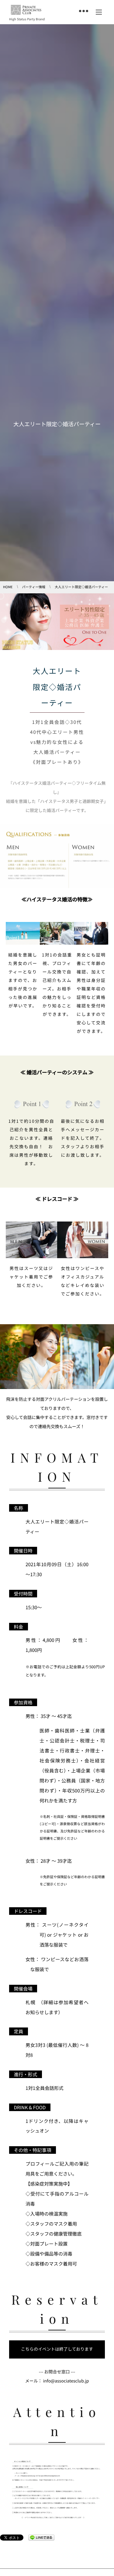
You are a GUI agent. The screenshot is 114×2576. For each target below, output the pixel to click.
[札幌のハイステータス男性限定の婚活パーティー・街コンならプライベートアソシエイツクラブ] (26, 10)
